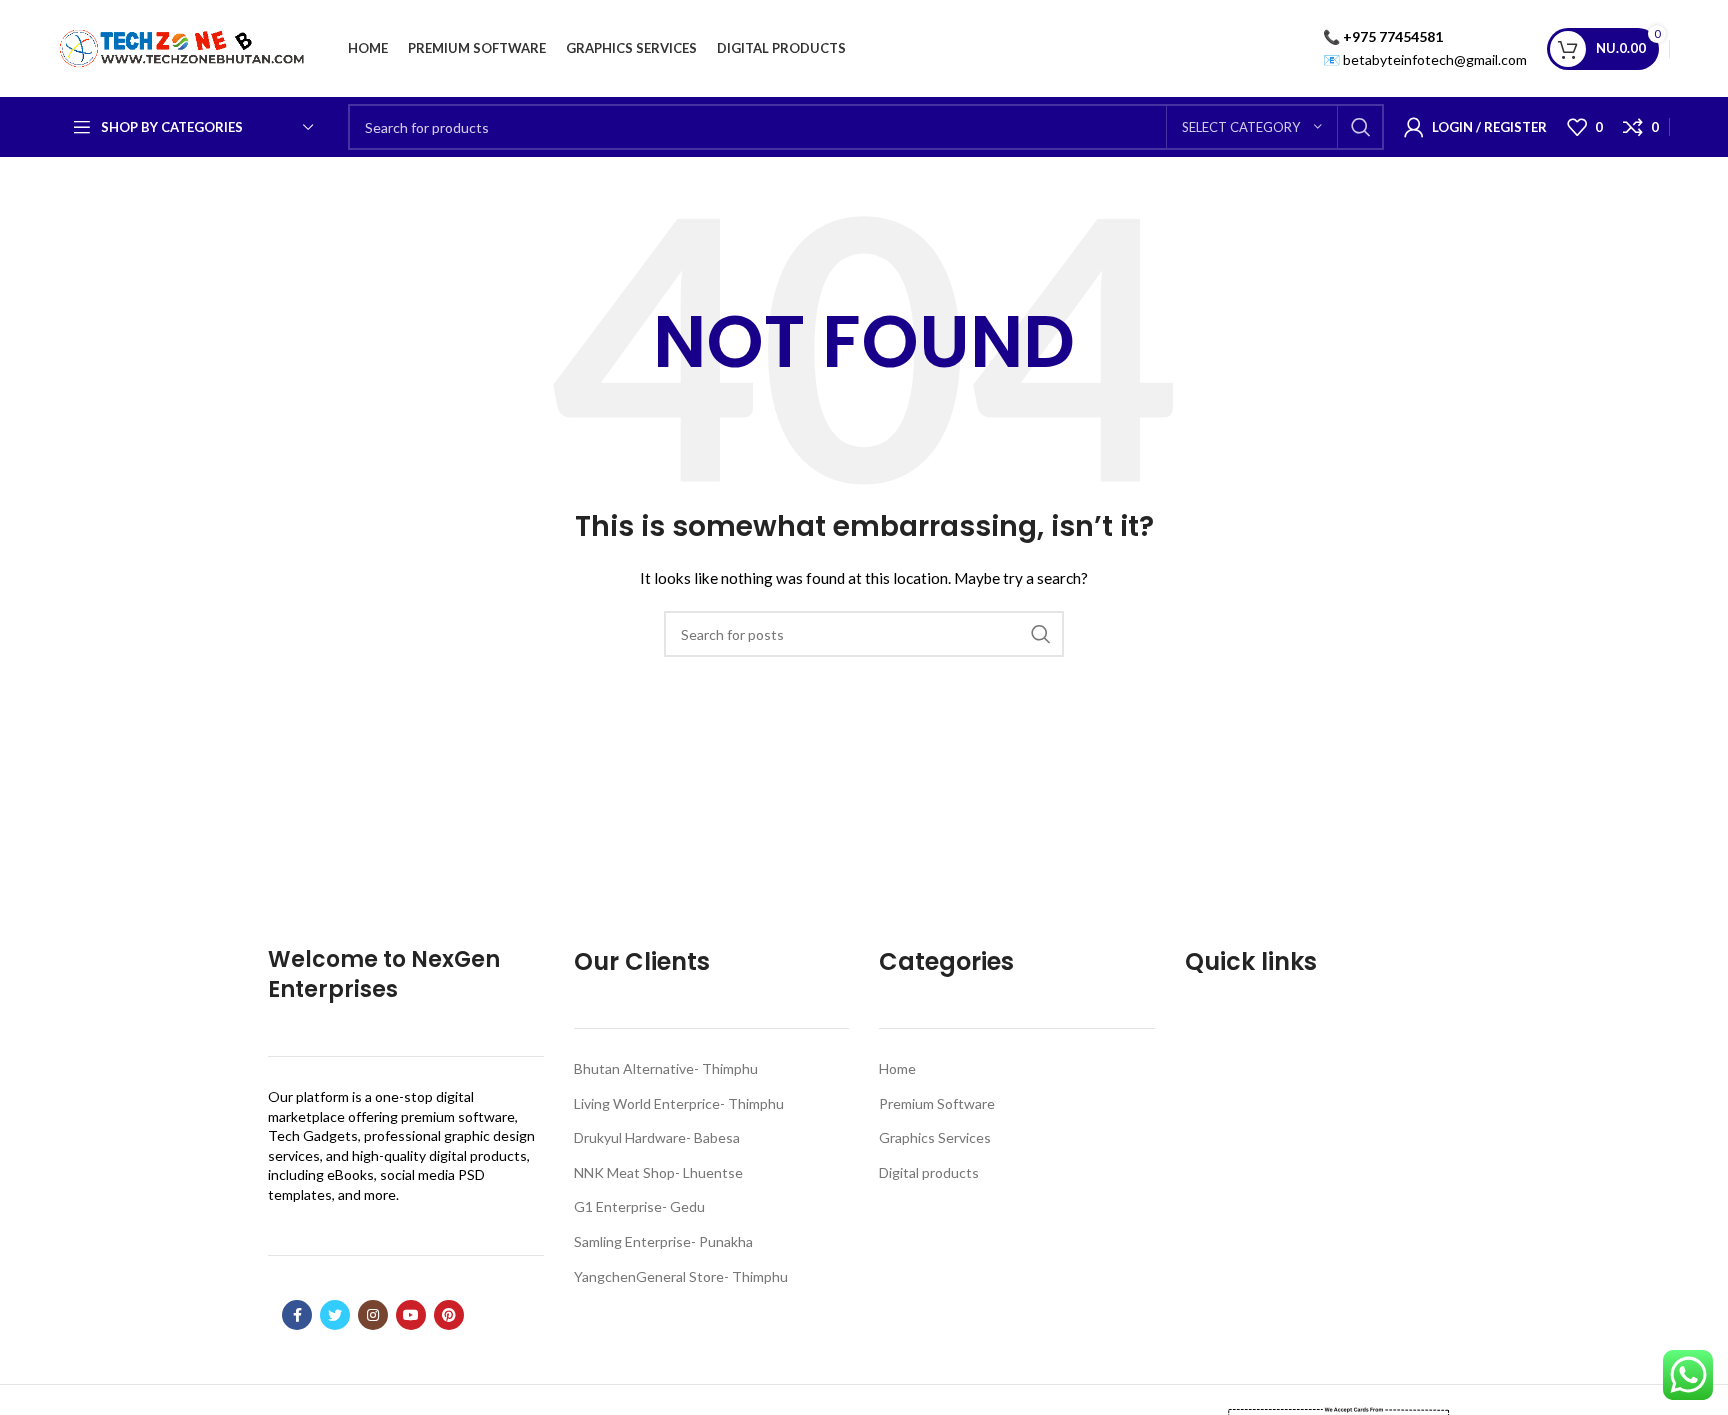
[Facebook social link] (297, 1315)
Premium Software (937, 1103)
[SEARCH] (1361, 127)
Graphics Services (935, 1137)
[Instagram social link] (373, 1315)
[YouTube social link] (411, 1315)
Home (897, 1068)
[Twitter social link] (335, 1315)
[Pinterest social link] (449, 1315)
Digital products (929, 1172)
